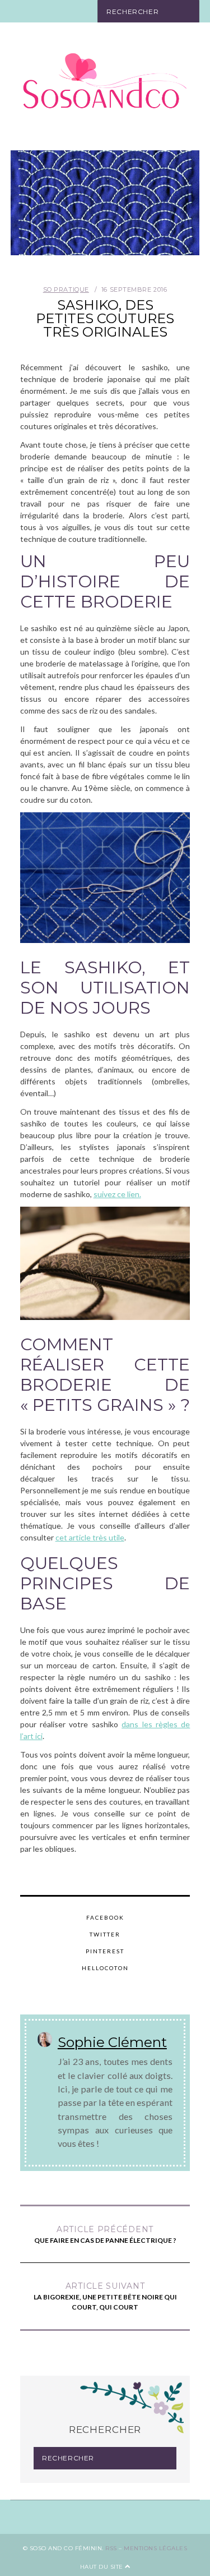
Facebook (105, 1917)
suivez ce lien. (117, 1194)
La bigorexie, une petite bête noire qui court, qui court (105, 2296)
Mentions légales (155, 2548)
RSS (111, 2548)
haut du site (103, 2567)
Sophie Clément (112, 2042)
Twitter (105, 1934)
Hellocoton (105, 1968)
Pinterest (105, 1951)
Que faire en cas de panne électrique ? (105, 2234)
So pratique (66, 289)
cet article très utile (90, 1537)
